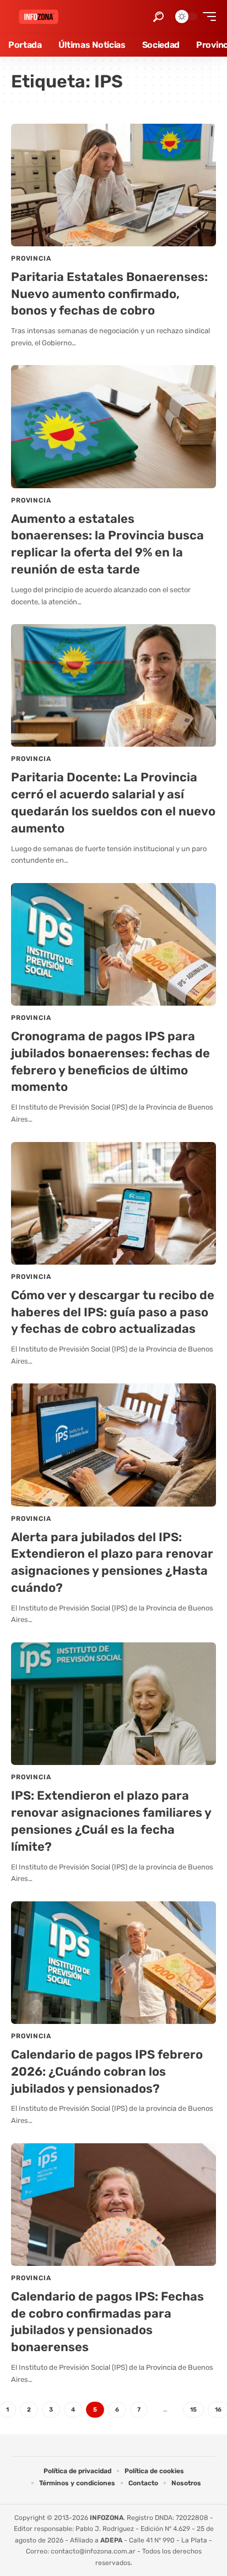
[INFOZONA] (39, 17)
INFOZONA (107, 2518)
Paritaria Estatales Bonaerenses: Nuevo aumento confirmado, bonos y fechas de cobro (109, 294)
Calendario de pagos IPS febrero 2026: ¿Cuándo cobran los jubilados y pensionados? (107, 2072)
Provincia (31, 258)
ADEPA (111, 2540)
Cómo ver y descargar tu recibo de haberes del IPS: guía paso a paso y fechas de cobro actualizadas (113, 1312)
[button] (158, 17)
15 (193, 2410)
